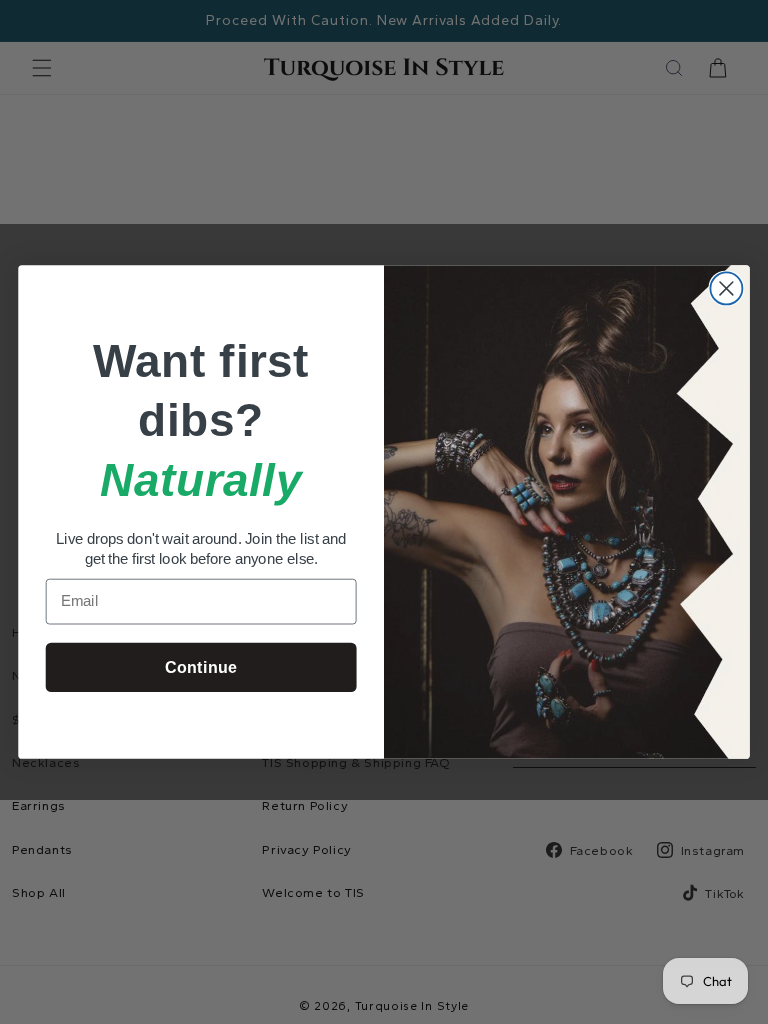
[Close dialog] (726, 288)
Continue (200, 667)
